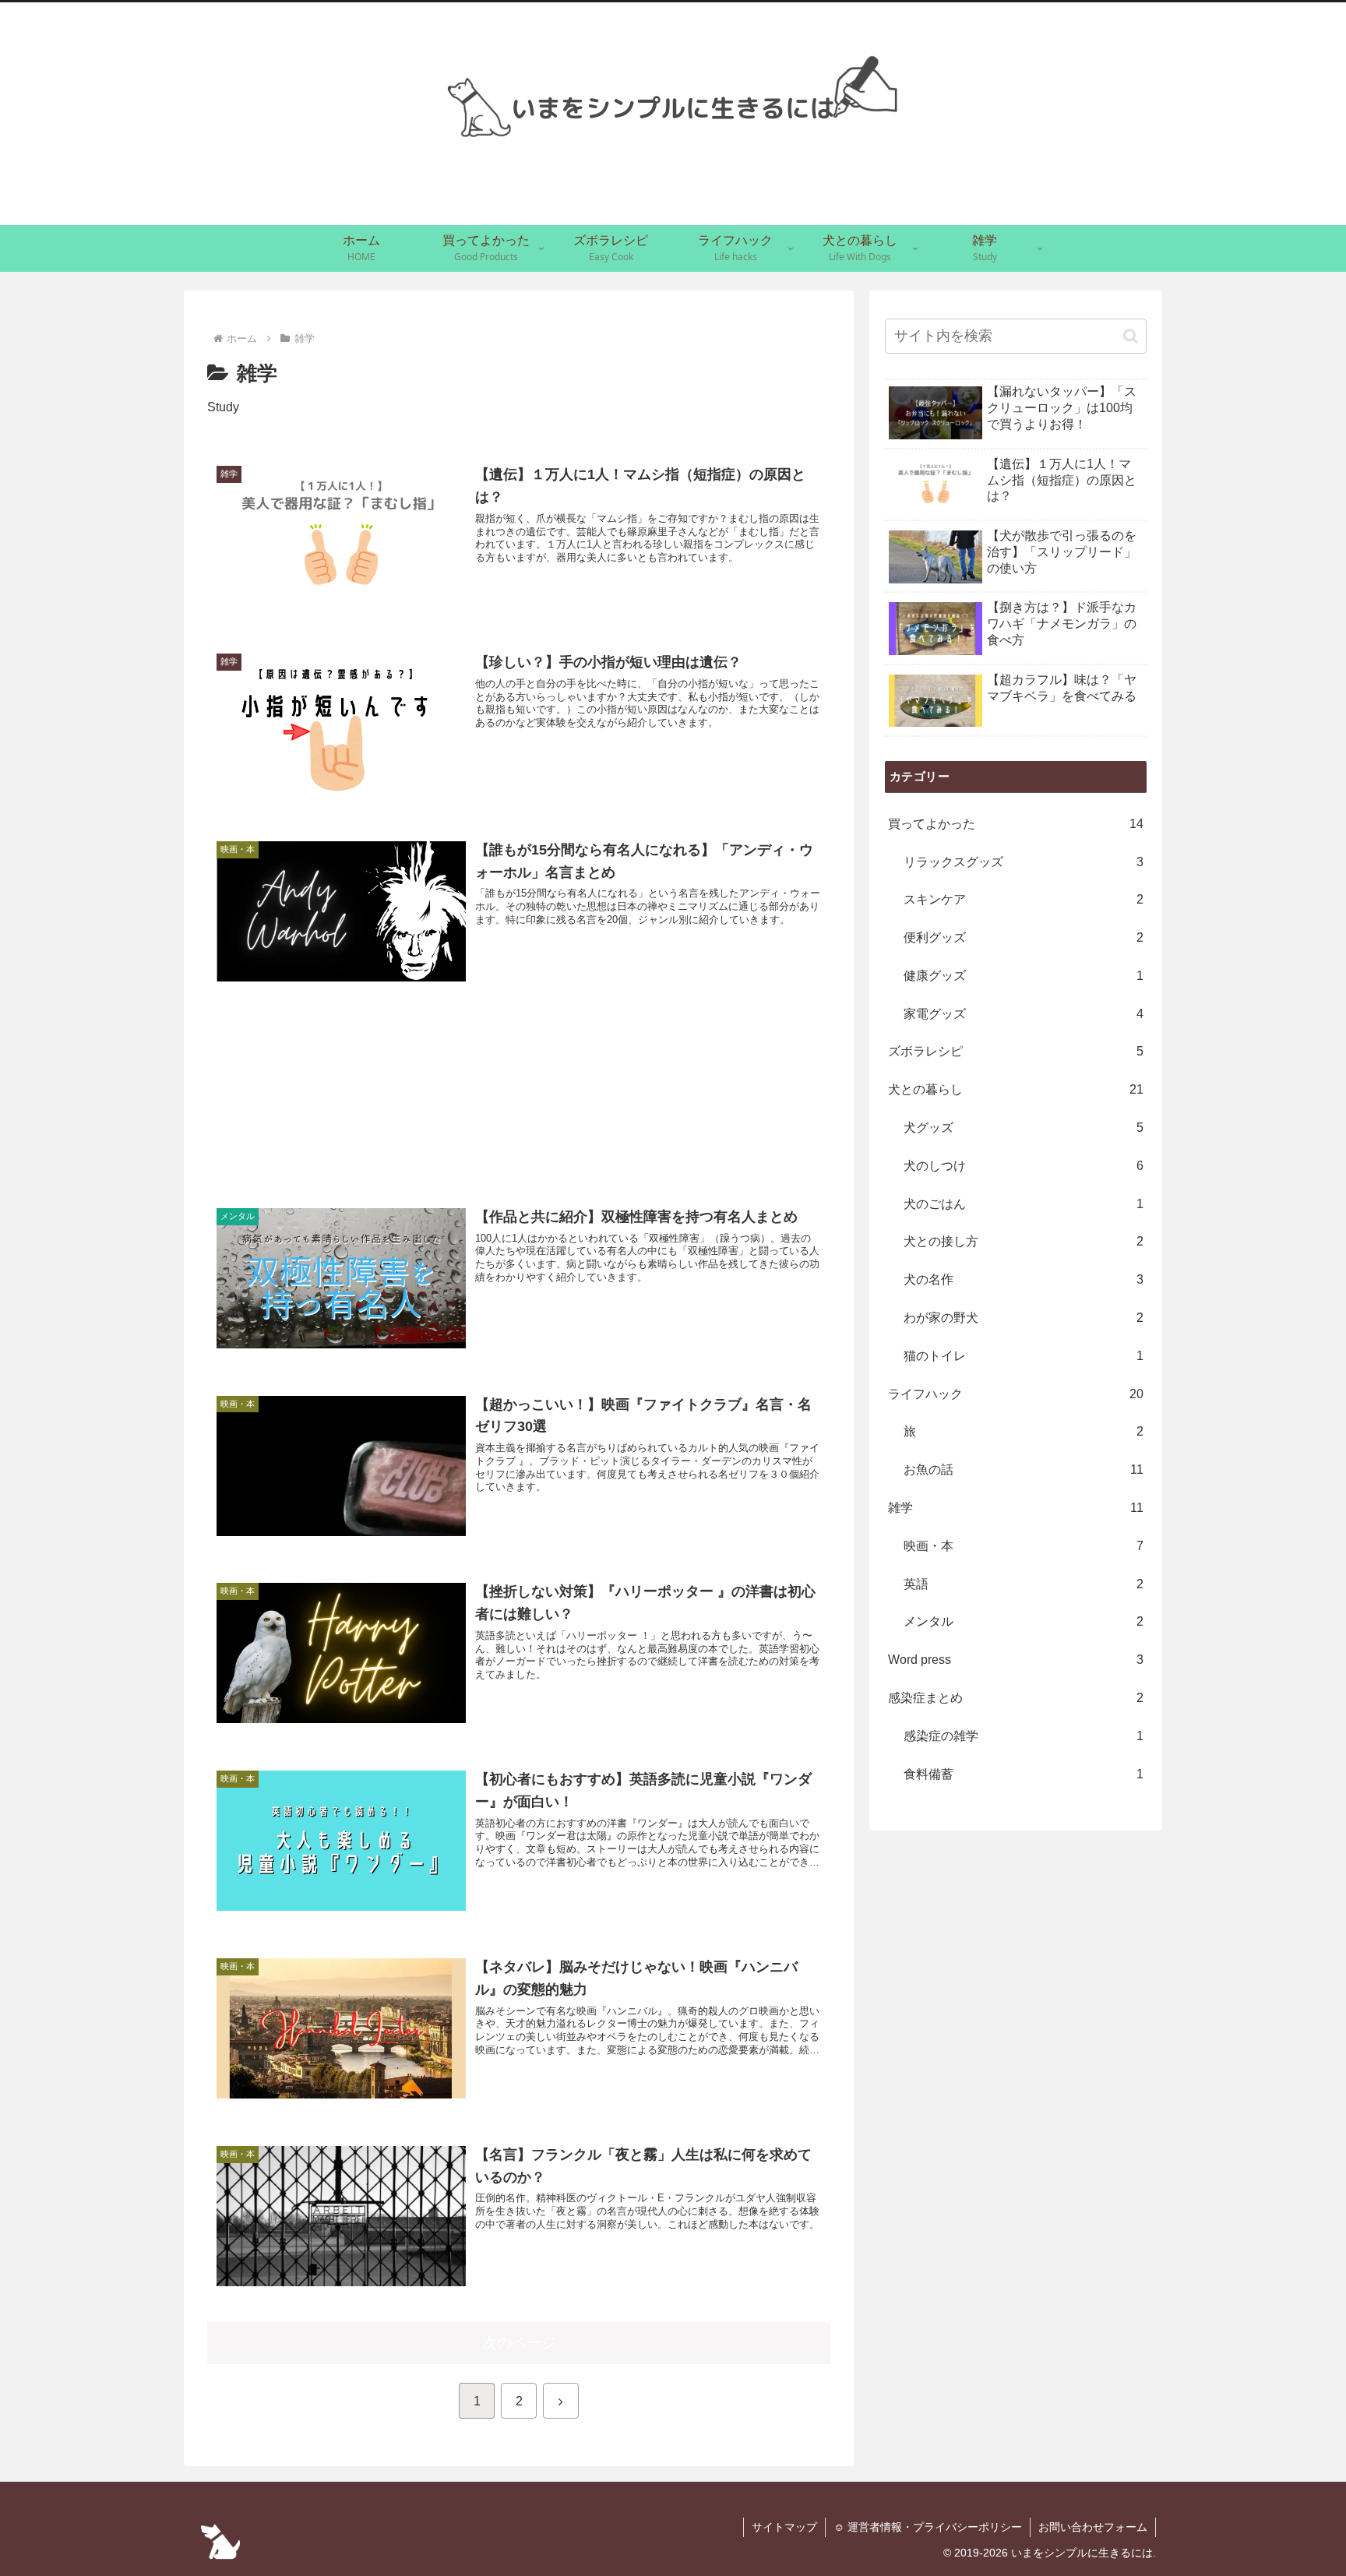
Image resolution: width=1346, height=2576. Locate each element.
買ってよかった (1016, 824)
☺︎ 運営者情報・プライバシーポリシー (928, 2527)
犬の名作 (1024, 1279)
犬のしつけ (1024, 1166)
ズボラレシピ (1016, 1051)
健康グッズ (1024, 976)
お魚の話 (1024, 1469)
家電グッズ (1024, 1014)
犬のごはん (1024, 1204)
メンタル (1024, 1621)
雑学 (1016, 1508)
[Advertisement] (519, 1096)
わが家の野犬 (1024, 1318)
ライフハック (1016, 1394)
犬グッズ (1024, 1128)
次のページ (519, 2343)
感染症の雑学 (1024, 1736)
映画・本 (1024, 1546)
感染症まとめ (1016, 1698)
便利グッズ (1024, 937)
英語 (1024, 1584)
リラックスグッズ (1024, 862)
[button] (1131, 336)
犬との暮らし (1016, 1089)
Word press (1016, 1660)
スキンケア (1024, 899)
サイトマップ (784, 2527)
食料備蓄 (1024, 1774)
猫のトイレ (1024, 1356)
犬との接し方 (1024, 1241)
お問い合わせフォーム (1093, 2527)
